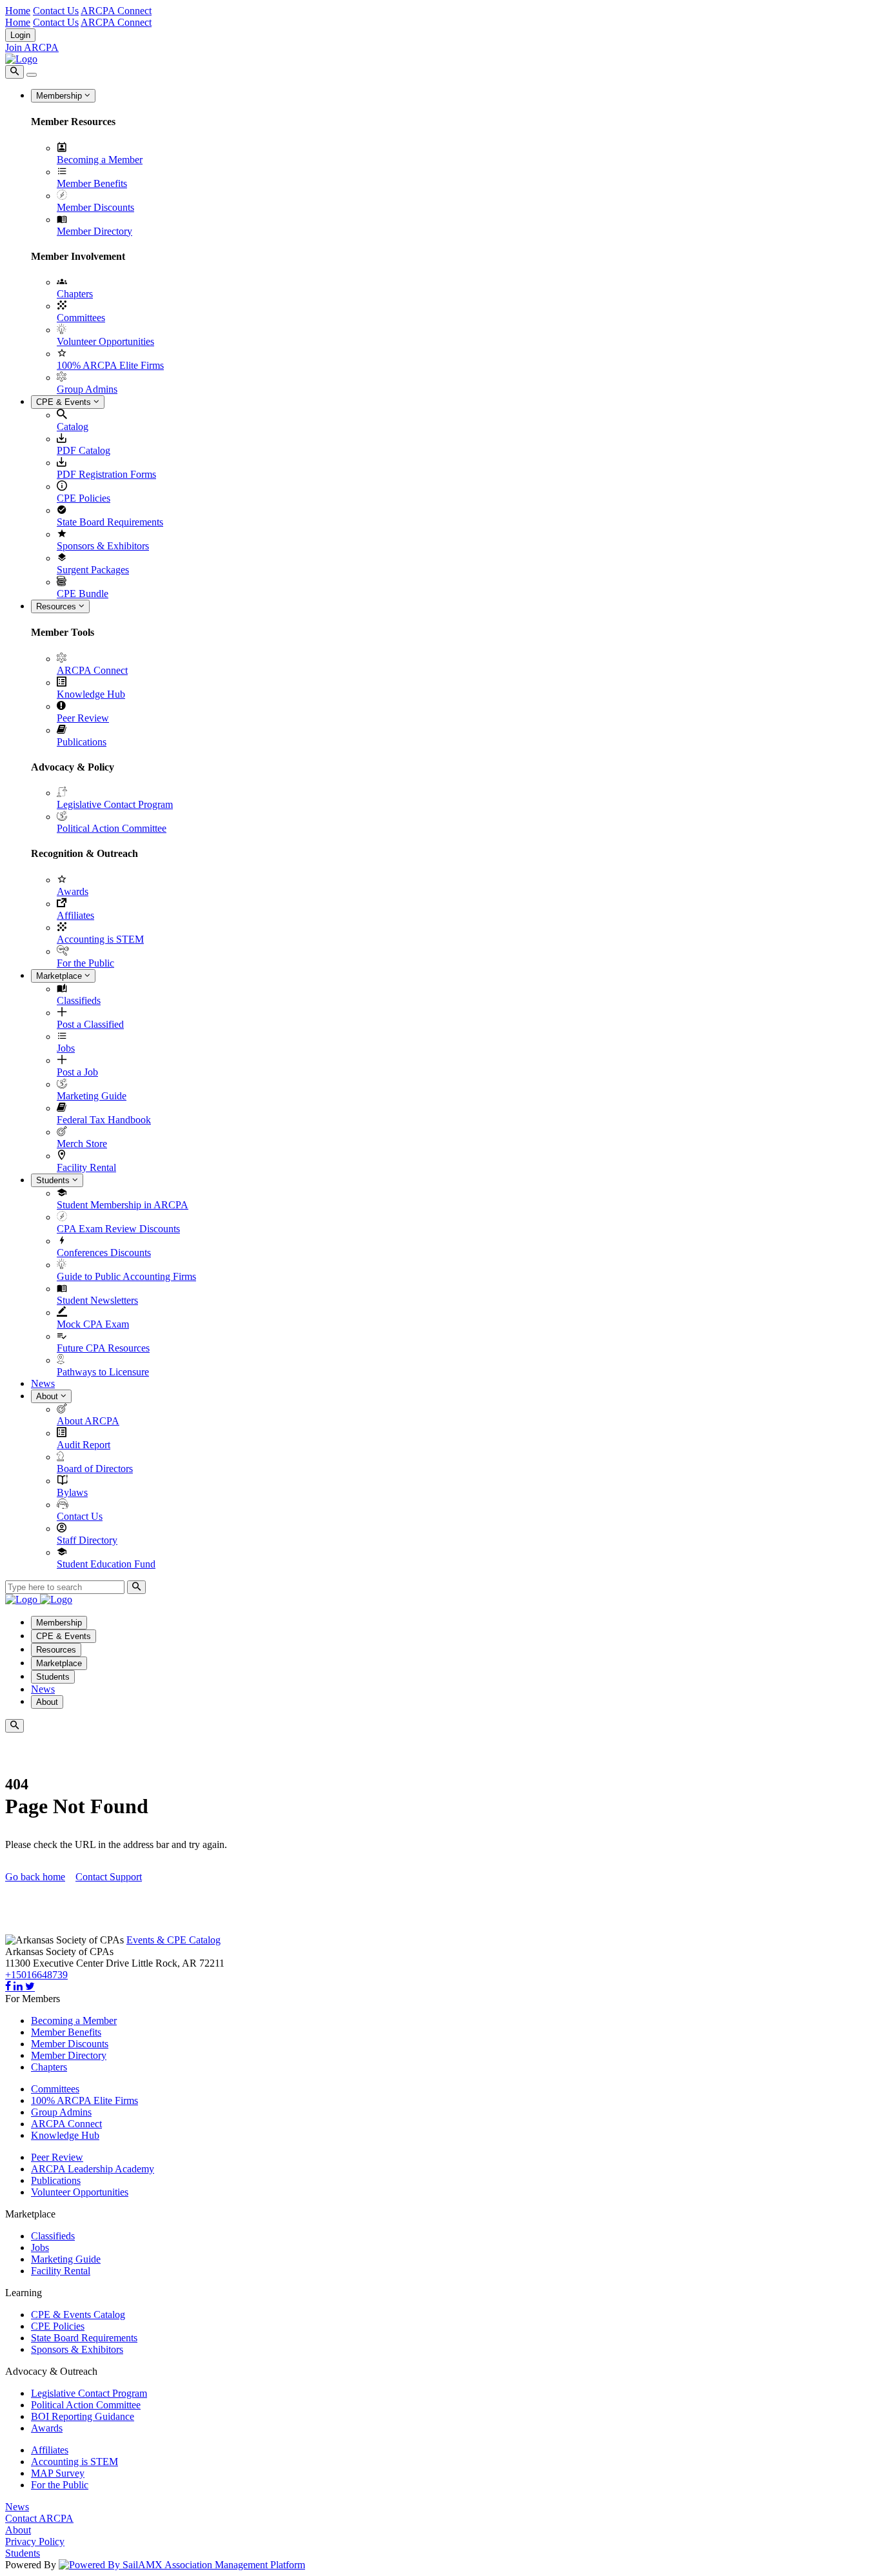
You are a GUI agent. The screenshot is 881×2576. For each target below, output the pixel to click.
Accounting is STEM (100, 939)
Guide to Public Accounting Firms (126, 1276)
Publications (82, 742)
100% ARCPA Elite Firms (110, 365)
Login (20, 35)
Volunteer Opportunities (105, 341)
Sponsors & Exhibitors (103, 546)
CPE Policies (84, 498)
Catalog (73, 427)
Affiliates (75, 915)
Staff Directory (87, 1540)
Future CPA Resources (103, 1348)
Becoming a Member (100, 160)
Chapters (75, 294)
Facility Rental (86, 1167)
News (43, 1383)
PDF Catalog (84, 450)
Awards (73, 891)
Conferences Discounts (104, 1253)
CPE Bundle (83, 594)
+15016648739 (36, 1975)
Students (54, 1180)
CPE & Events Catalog (78, 2315)
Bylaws (72, 1492)
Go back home (35, 1877)
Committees (81, 318)
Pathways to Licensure (103, 1372)
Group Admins (87, 389)
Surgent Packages (93, 570)
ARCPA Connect (116, 11)
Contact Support (109, 1877)
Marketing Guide (92, 1096)
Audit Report (84, 1445)
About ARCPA (88, 1421)
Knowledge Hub (91, 694)
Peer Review (83, 718)
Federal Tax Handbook (104, 1120)
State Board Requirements (110, 522)
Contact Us (56, 11)
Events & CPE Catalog (173, 1940)
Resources (57, 606)
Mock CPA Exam (93, 1324)
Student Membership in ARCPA (123, 1205)
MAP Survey (58, 2473)
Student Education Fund (106, 1564)
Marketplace (60, 976)
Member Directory (94, 231)
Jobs (66, 1048)
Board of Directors (95, 1469)
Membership (60, 96)
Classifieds (79, 1000)
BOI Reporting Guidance (83, 2416)
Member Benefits (92, 183)
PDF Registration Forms (106, 474)
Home (18, 11)
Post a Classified (90, 1024)
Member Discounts (95, 207)
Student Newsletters (97, 1300)
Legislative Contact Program (115, 804)
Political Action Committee (112, 828)
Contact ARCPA (39, 2518)
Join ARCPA (32, 47)
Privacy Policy (35, 2542)
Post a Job (77, 1072)
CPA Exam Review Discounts (118, 1229)
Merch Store (82, 1144)
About (48, 1396)
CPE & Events (65, 402)
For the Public (85, 963)
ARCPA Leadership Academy (93, 2169)
